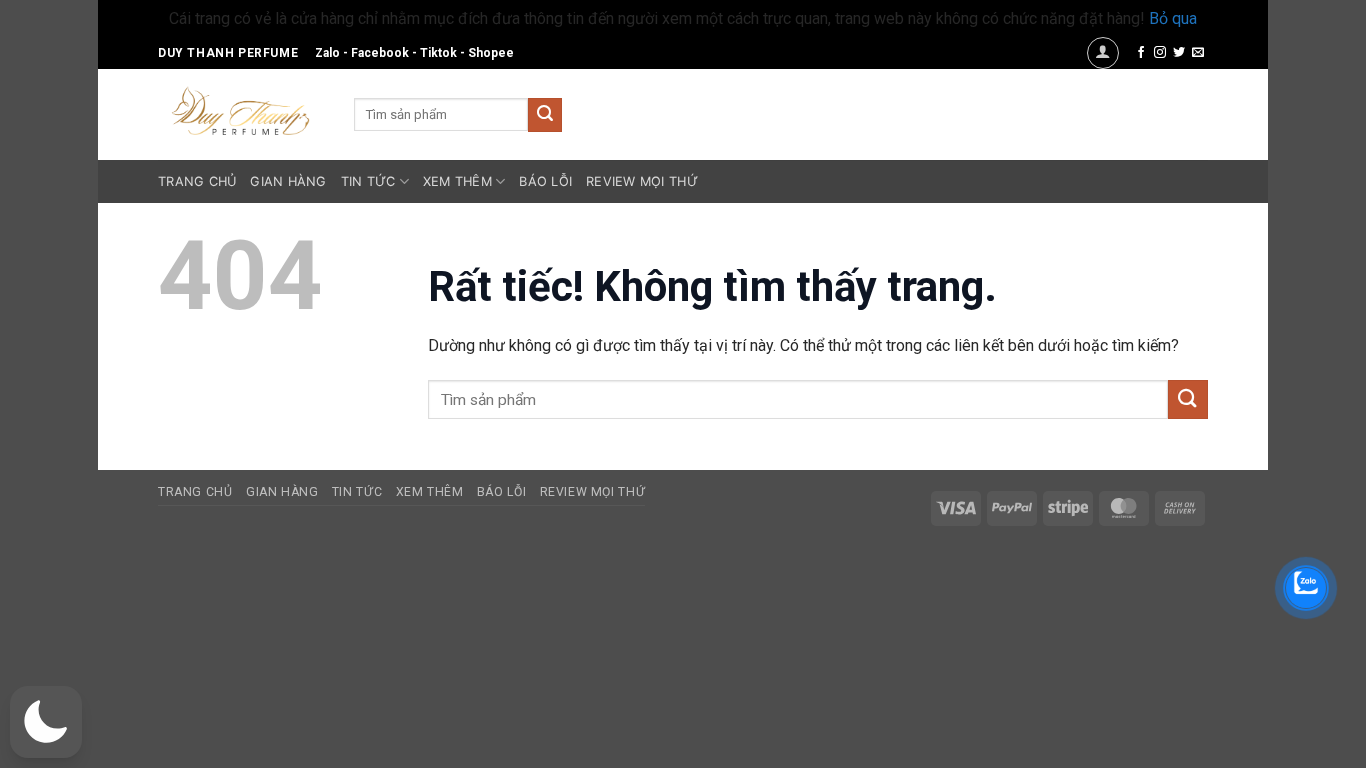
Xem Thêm (457, 181)
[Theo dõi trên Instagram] (1160, 53)
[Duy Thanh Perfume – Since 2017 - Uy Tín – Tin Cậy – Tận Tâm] (241, 109)
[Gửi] (545, 115)
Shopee (491, 53)
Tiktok (438, 53)
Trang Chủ (197, 181)
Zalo (327, 53)
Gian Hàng (288, 181)
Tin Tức (368, 181)
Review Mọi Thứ (642, 181)
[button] (1103, 53)
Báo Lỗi (545, 181)
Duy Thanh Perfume (228, 53)
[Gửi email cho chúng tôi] (1198, 53)
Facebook (380, 53)
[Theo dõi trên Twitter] (1179, 53)
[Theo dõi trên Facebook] (1141, 53)
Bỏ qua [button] (1173, 18)
